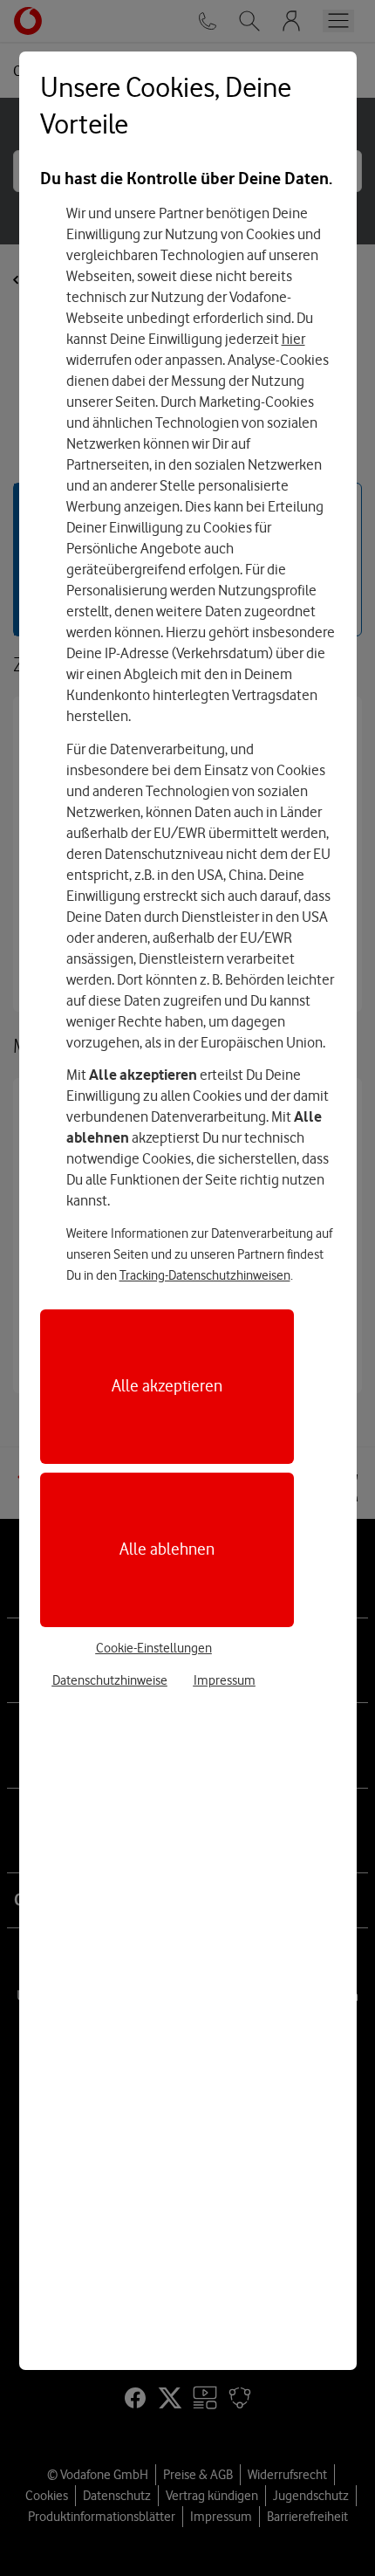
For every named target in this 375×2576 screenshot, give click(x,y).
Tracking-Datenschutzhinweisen (205, 1275)
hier (293, 339)
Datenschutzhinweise (110, 1680)
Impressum (225, 1680)
